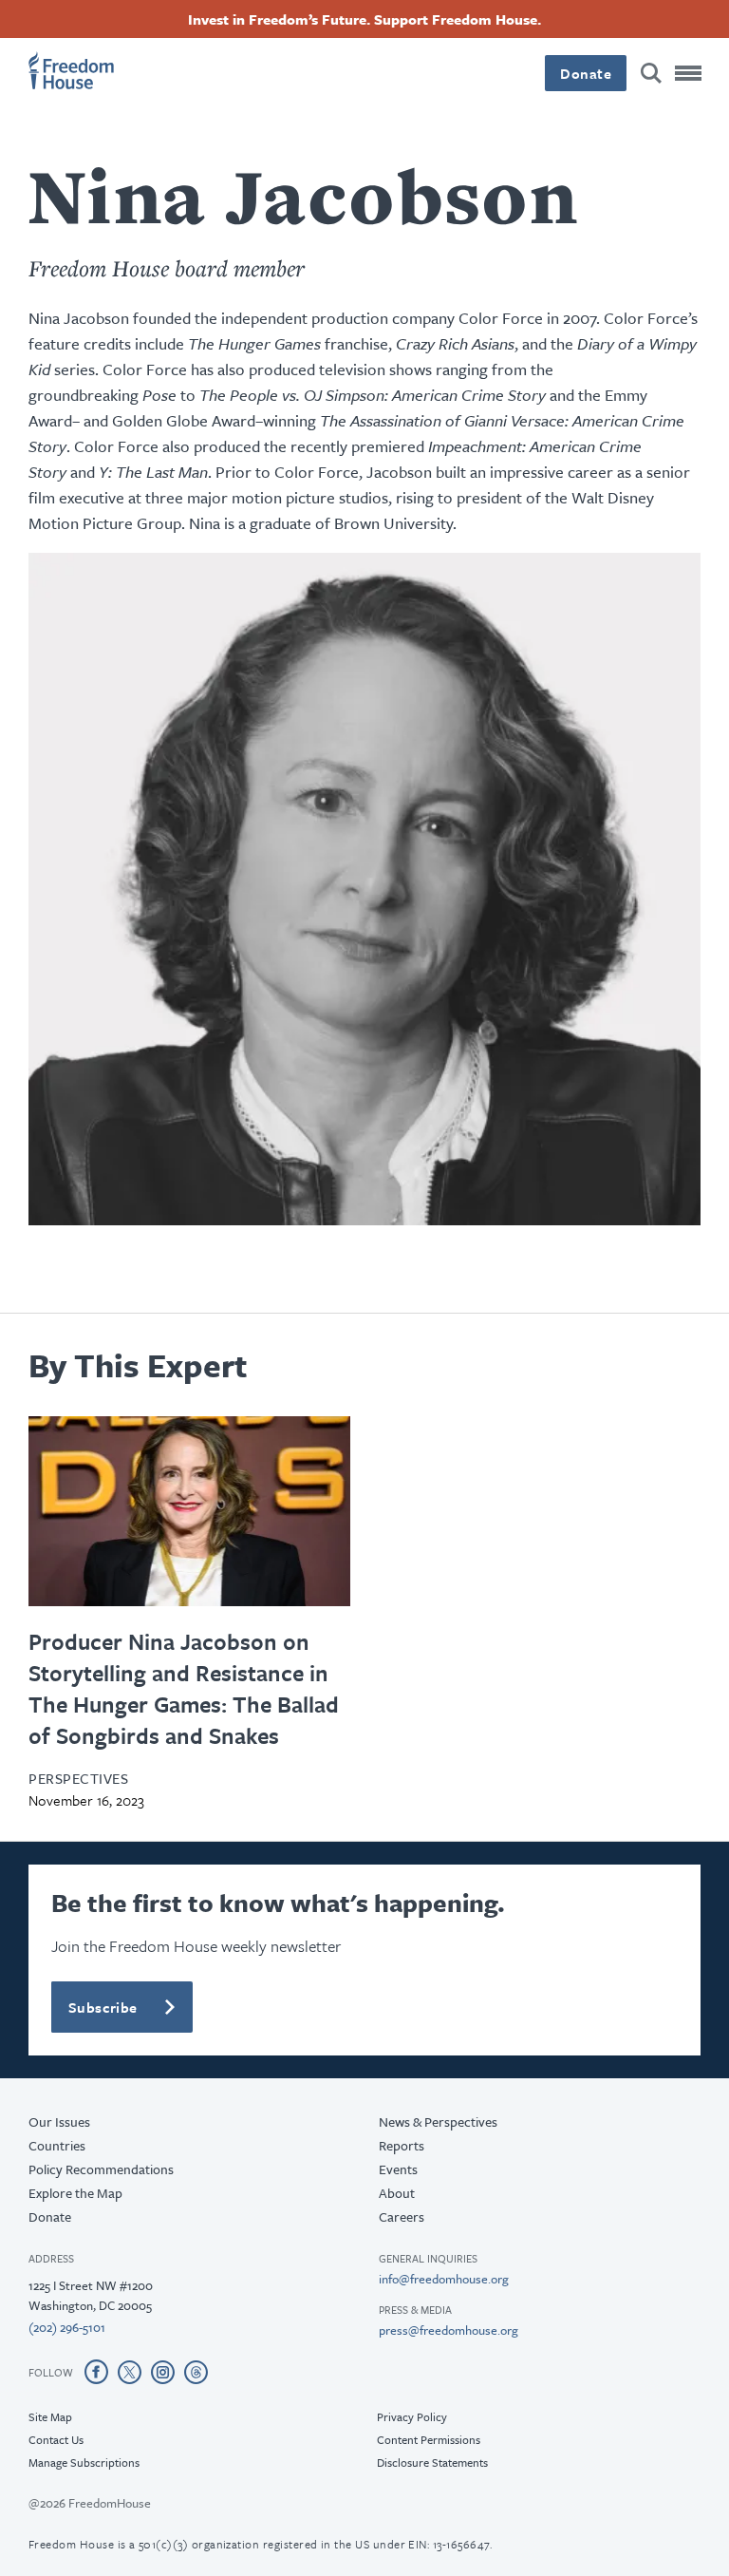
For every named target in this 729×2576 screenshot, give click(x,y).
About (397, 2193)
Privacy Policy (412, 2416)
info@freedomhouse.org (444, 2279)
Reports (402, 2145)
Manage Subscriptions (84, 2462)
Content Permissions (429, 2439)
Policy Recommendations (101, 2169)
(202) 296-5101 (67, 2327)
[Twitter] (130, 2372)
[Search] (651, 73)
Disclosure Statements (432, 2462)
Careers (402, 2216)
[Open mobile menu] (688, 73)
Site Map (50, 2416)
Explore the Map (75, 2193)
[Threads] (196, 2372)
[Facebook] (96, 2372)
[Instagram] (163, 2372)
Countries (57, 2145)
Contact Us (56, 2439)
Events (398, 2169)
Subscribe (103, 2007)
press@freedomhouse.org (449, 2330)
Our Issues (59, 2121)
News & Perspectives (438, 2121)
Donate (586, 73)
